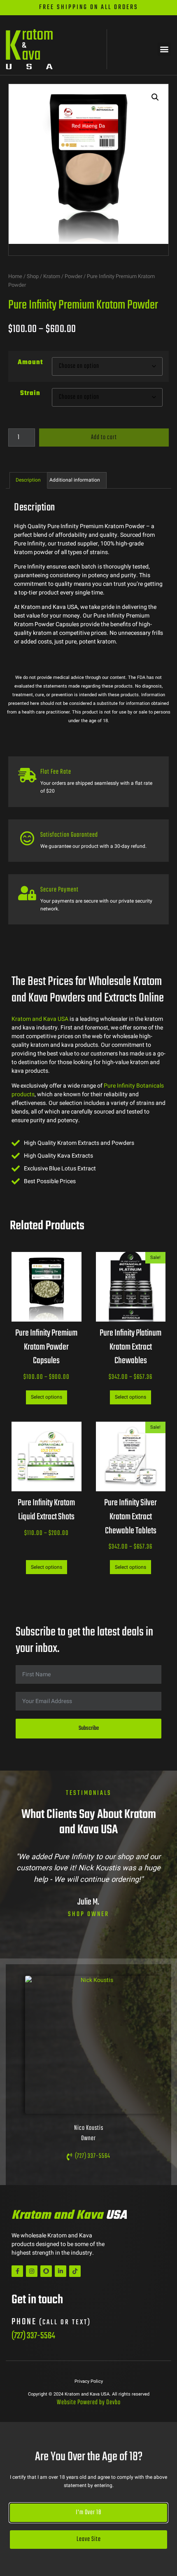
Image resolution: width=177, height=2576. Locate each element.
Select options (47, 1397)
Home (15, 276)
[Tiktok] (75, 2271)
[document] (88, 2499)
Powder (73, 276)
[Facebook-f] (17, 2271)
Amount (30, 363)
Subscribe (89, 1728)
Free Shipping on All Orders (89, 7)
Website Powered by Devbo (89, 2403)
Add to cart (104, 438)
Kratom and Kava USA (40, 1019)
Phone (51, 2322)
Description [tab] (28, 480)
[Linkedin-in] (61, 2271)
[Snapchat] (46, 2271)
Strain (30, 393)
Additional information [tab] (75, 480)
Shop (33, 276)
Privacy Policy (89, 2381)
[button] (164, 49)
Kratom (52, 276)
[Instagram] (32, 2271)
